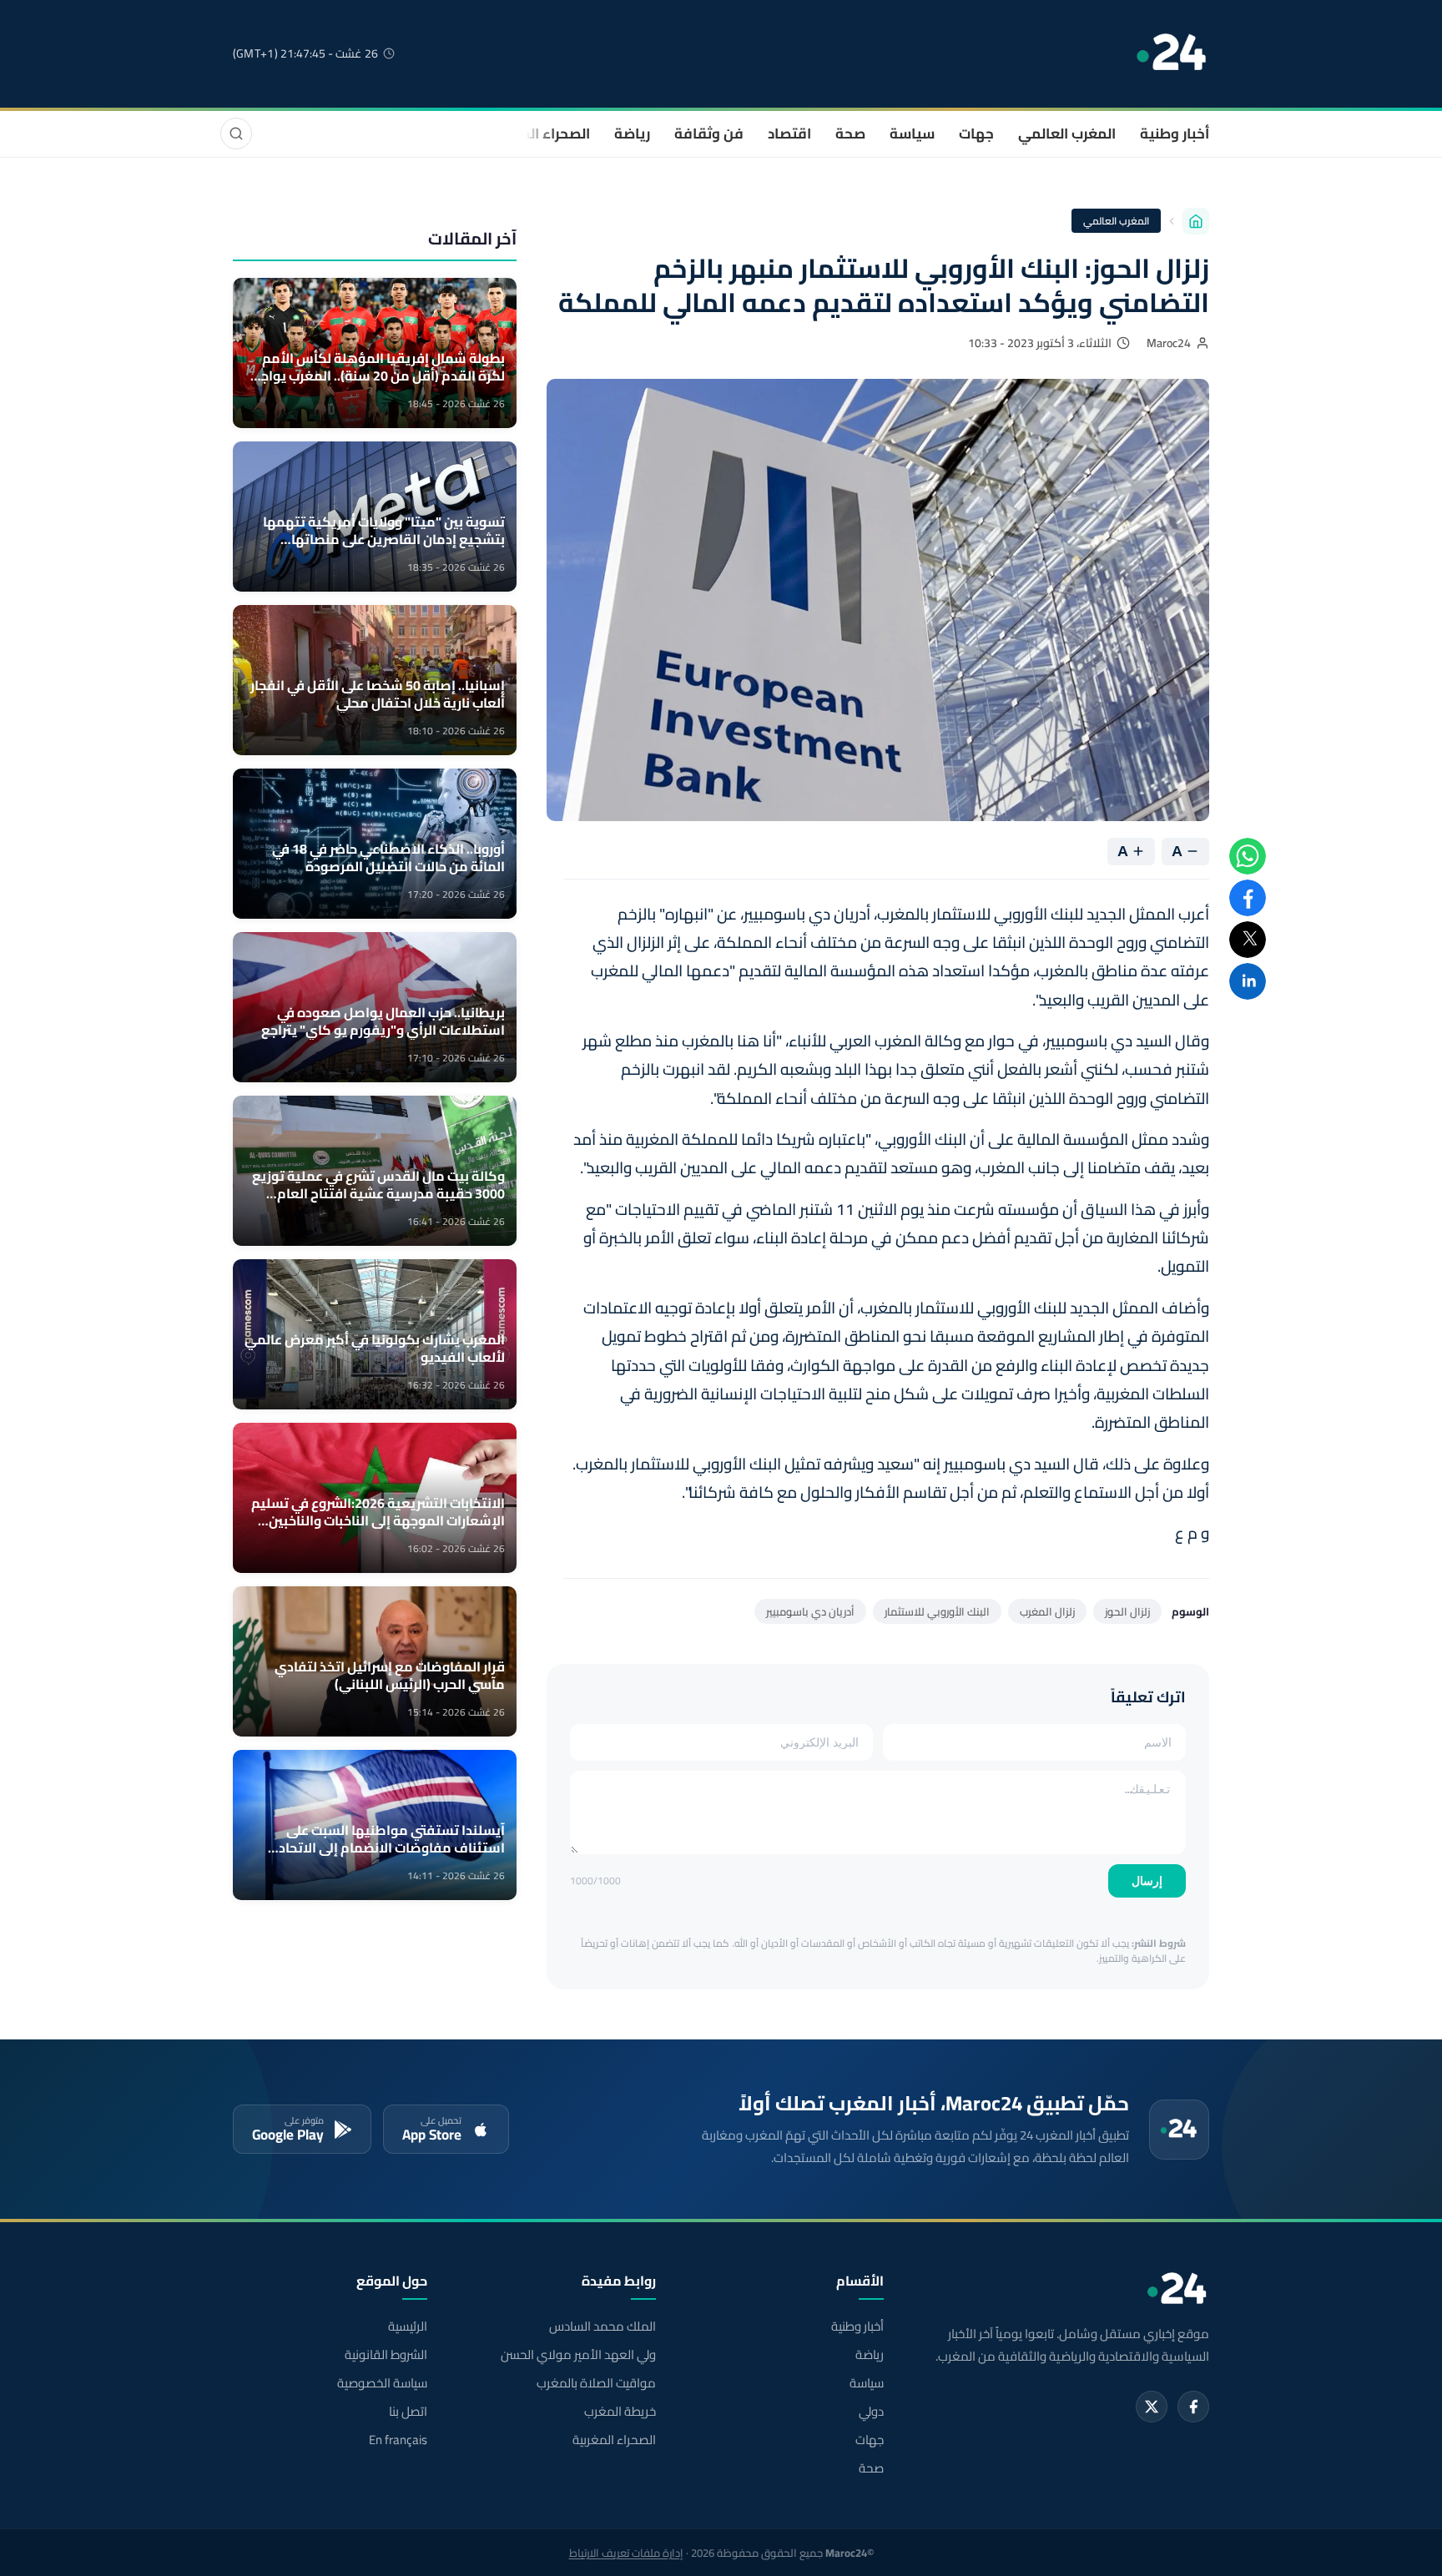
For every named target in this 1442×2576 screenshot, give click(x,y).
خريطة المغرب (620, 2412)
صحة (850, 134)
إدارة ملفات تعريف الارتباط (626, 2553)
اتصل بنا (408, 2412)
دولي (871, 2412)
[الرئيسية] (1196, 221)
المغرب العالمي (1067, 134)
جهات (976, 134)
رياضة (632, 134)
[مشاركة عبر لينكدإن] (1248, 981)
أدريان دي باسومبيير (810, 1611)
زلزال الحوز (1127, 1611)
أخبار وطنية (1175, 134)
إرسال (1147, 1881)
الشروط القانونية (386, 2355)
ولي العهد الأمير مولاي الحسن (578, 2355)
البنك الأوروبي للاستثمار (937, 1611)
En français (398, 2440)
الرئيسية (408, 2326)
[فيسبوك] (1193, 2407)
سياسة (912, 134)
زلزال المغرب (1047, 1611)
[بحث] (236, 134)
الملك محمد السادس (602, 2326)
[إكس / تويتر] (1152, 2407)
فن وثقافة (709, 134)
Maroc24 (1169, 343)
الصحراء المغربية (539, 134)
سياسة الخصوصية (382, 2383)
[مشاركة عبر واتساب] (1248, 856)
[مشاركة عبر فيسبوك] (1248, 898)
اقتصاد (789, 134)
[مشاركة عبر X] (1248, 940)
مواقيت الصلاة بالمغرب (596, 2383)
